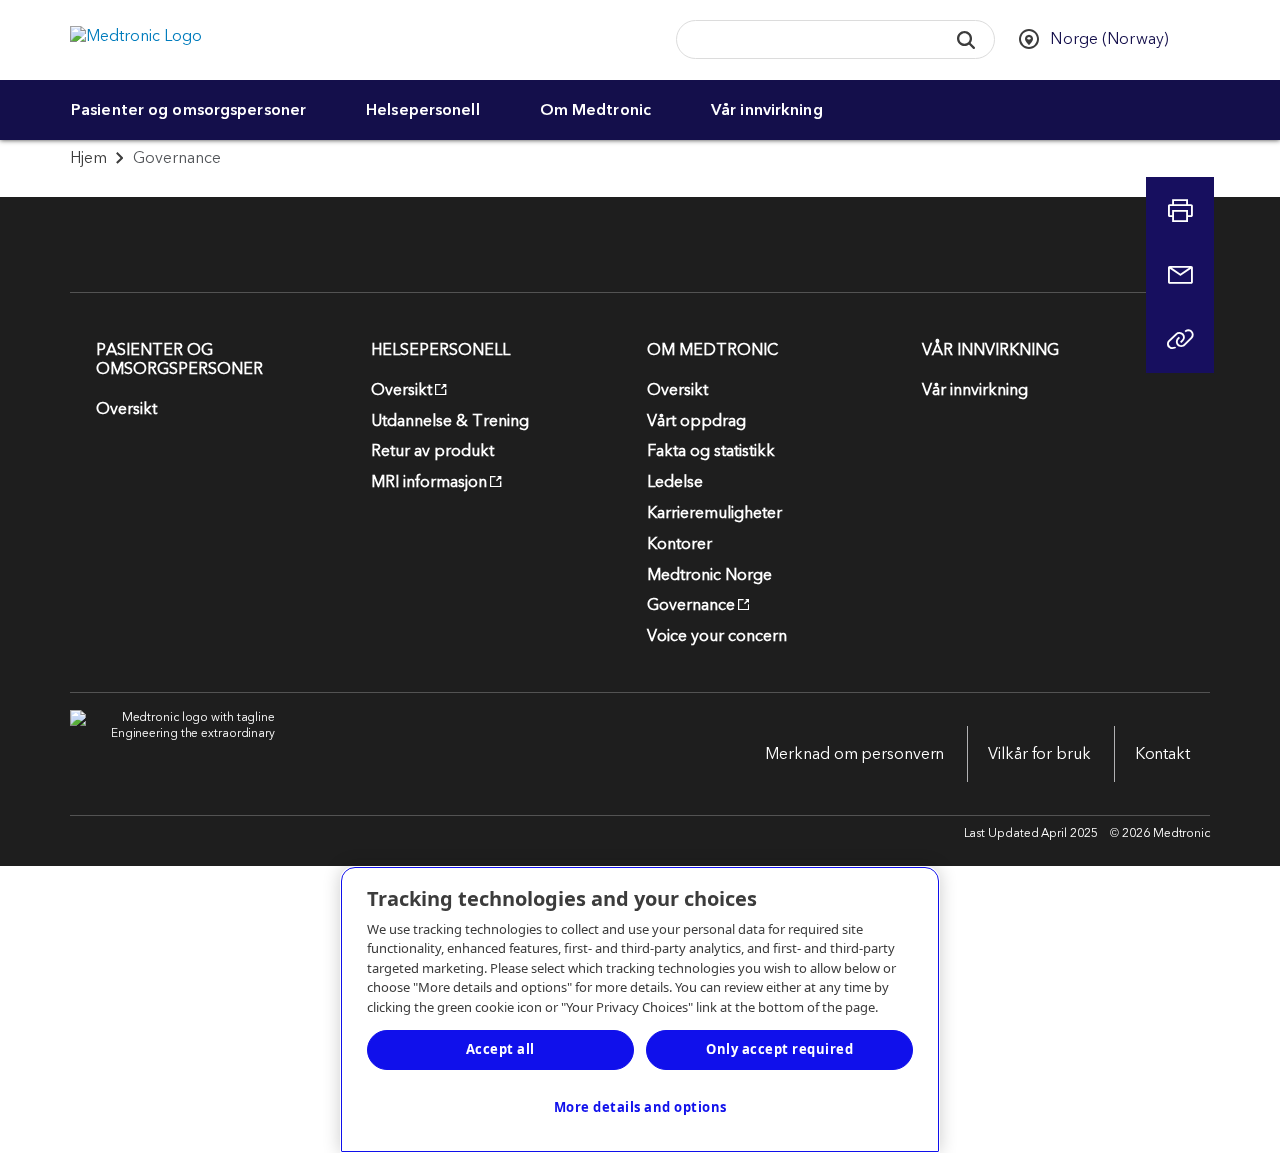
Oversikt (126, 409)
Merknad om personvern (854, 754)
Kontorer (679, 544)
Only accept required (779, 1049)
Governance (691, 605)
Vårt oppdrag (696, 421)
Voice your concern (717, 636)
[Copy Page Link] (1180, 339)
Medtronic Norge (709, 575)
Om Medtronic (595, 110)
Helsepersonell (423, 110)
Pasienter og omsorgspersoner (188, 110)
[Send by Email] (1180, 275)
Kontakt (1162, 754)
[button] (966, 39)
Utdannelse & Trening (450, 421)
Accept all (500, 1049)
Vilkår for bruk (1039, 754)
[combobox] (805, 40)
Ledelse (675, 482)
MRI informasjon (429, 482)
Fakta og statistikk (711, 451)
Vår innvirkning (767, 110)
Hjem (88, 158)
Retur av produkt (432, 451)
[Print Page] (1180, 211)
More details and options (640, 1107)
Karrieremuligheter (714, 513)
